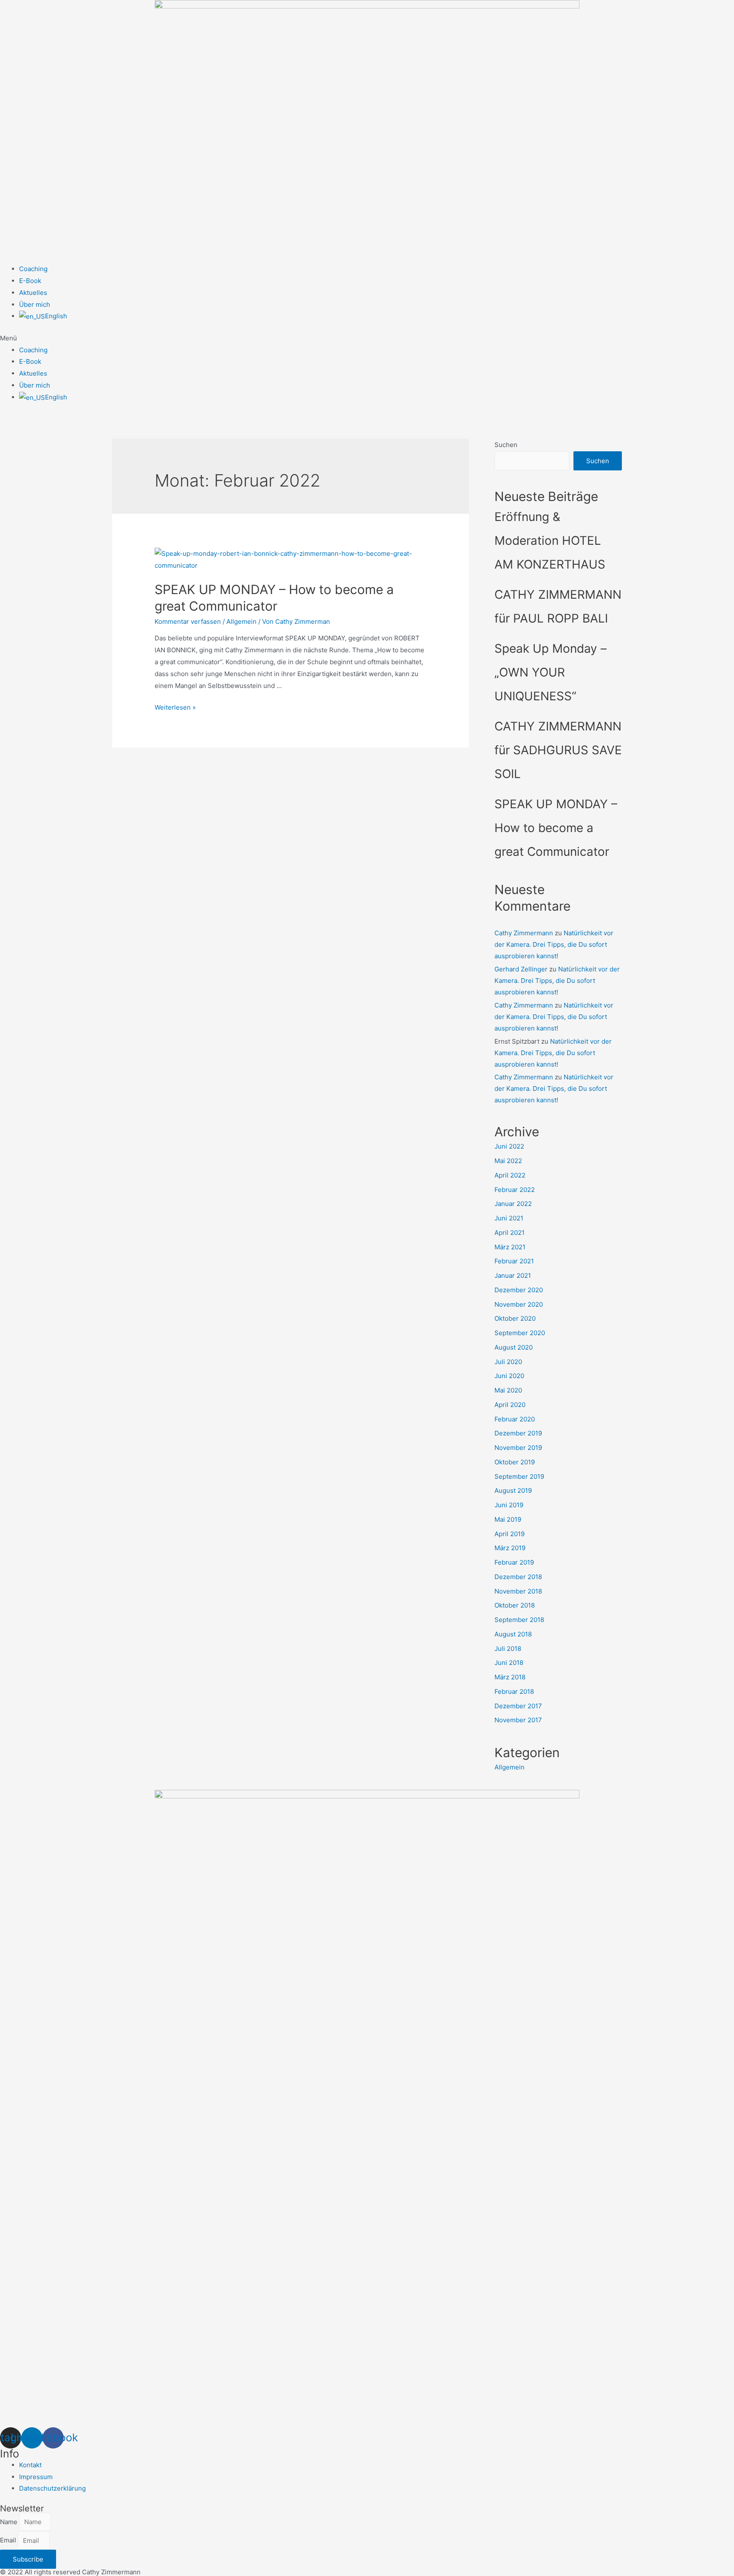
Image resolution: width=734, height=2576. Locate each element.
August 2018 (513, 1634)
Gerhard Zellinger (521, 969)
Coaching (33, 269)
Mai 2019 (508, 1519)
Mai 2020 (508, 1390)
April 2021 (510, 1233)
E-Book (30, 281)
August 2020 (514, 1347)
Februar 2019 (514, 1562)
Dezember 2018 (518, 1577)
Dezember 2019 (518, 1433)
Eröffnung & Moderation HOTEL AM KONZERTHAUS (550, 541)
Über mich (35, 304)
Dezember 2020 (519, 1290)
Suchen (506, 445)
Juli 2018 (508, 1649)
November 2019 (518, 1448)
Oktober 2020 (515, 1318)
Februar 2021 (514, 1261)
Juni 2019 (509, 1505)
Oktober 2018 (515, 1605)
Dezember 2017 (518, 1706)
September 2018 (519, 1620)
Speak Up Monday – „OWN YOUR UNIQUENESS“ (550, 672)
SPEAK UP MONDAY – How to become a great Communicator (556, 828)
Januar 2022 (513, 1204)
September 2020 (520, 1333)
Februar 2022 (515, 1190)
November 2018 (518, 1591)
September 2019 (519, 1476)
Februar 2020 (515, 1419)
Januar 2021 (513, 1275)
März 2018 (510, 1677)
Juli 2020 (508, 1362)
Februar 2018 (514, 1691)
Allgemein (241, 621)
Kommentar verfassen (188, 621)
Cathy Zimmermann (524, 933)
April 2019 (510, 1534)
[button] (367, 338)
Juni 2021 (509, 1218)
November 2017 (518, 1720)
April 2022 (510, 1175)
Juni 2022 (509, 1146)
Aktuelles (33, 293)
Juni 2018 (509, 1663)
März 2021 (510, 1247)
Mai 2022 (508, 1161)
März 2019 (510, 1548)
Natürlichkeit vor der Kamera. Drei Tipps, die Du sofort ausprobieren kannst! (554, 944)
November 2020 (519, 1304)
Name (10, 2522)
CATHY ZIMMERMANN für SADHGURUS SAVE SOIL (558, 750)
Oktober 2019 (515, 1462)
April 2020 (510, 1405)
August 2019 (513, 1490)
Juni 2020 (509, 1376)
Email (9, 2541)
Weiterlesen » (175, 707)
